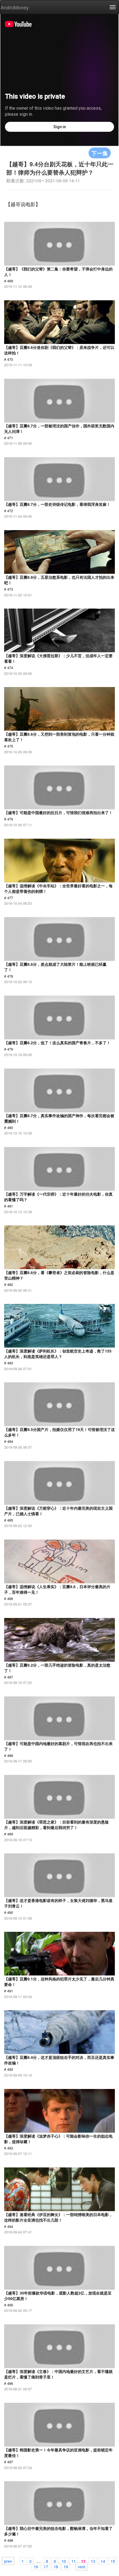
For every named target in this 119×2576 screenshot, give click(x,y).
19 (66, 2566)
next (82, 2566)
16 (36, 2566)
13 (93, 2561)
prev (8, 2561)
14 (103, 2561)
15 (113, 2561)
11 (74, 2561)
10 (64, 2561)
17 (46, 2566)
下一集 (100, 153)
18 (56, 2566)
